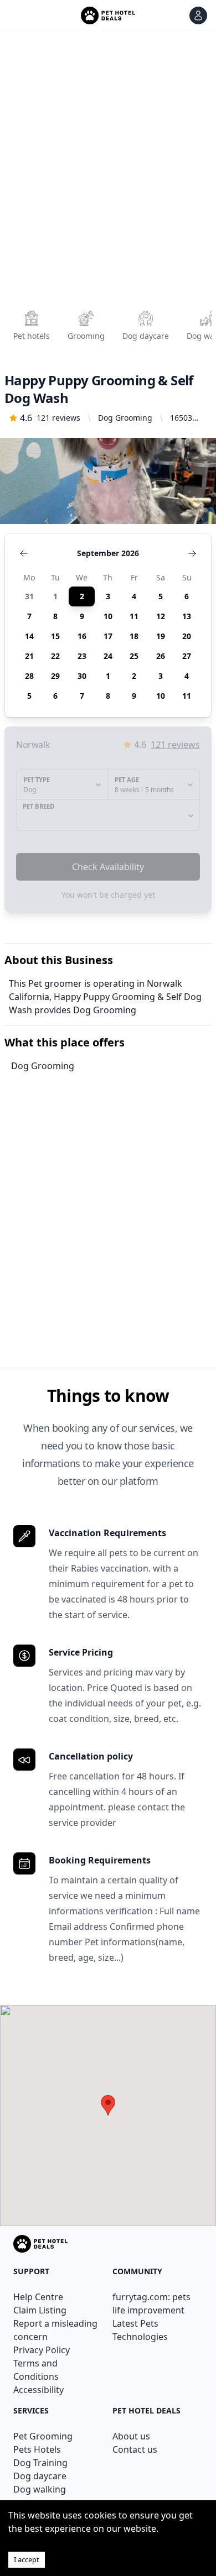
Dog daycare (40, 2476)
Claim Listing (40, 2310)
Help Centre (38, 2297)
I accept (27, 2559)
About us (131, 2436)
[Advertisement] (108, 174)
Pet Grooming (43, 2436)
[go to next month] (192, 553)
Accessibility (38, 2390)
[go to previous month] (24, 553)
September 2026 (108, 553)
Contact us (135, 2449)
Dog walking (40, 2489)
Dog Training (40, 2463)
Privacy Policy (42, 2350)
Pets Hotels (37, 2449)
